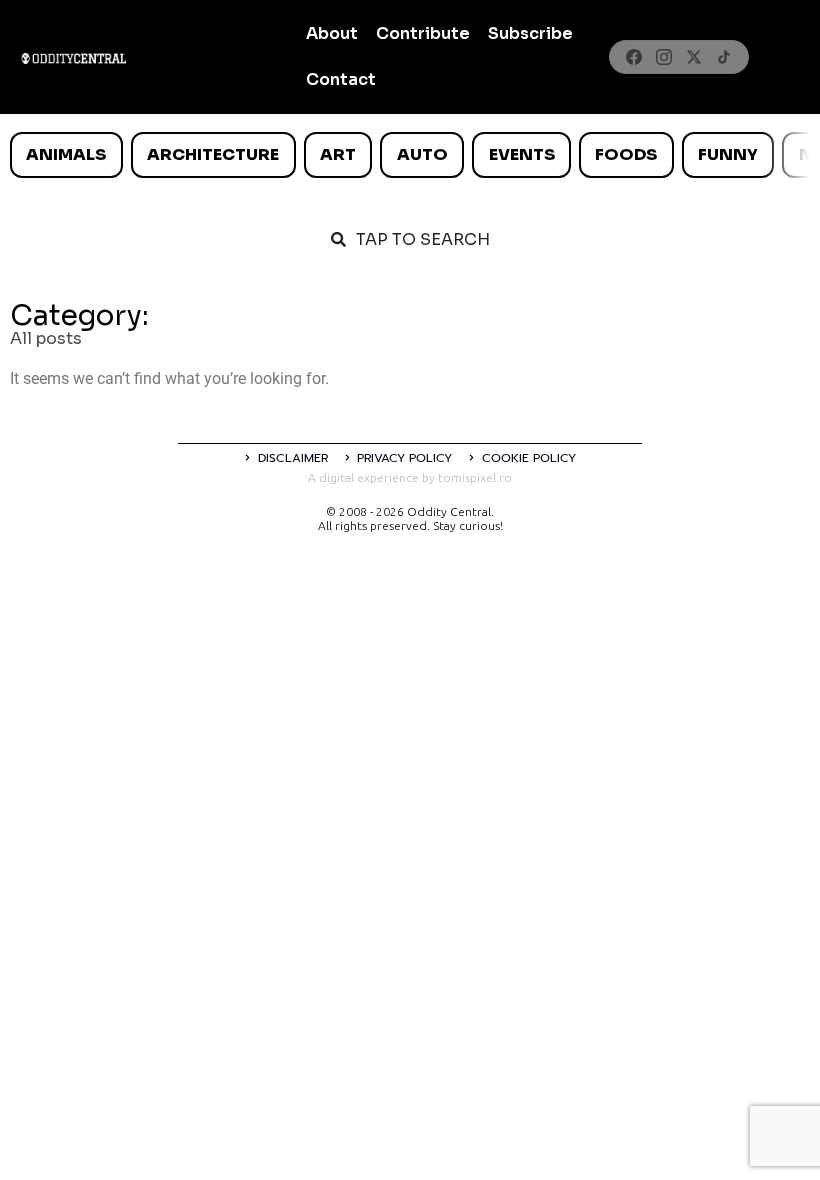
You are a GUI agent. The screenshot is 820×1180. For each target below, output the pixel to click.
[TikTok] (724, 57)
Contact (341, 79)
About (332, 33)
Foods (626, 154)
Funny (728, 154)
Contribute (423, 33)
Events (522, 154)
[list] (410, 155)
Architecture (213, 154)
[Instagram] (664, 57)
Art (338, 154)
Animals (66, 154)
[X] (694, 57)
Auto (422, 154)
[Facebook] (634, 57)
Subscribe (530, 33)
